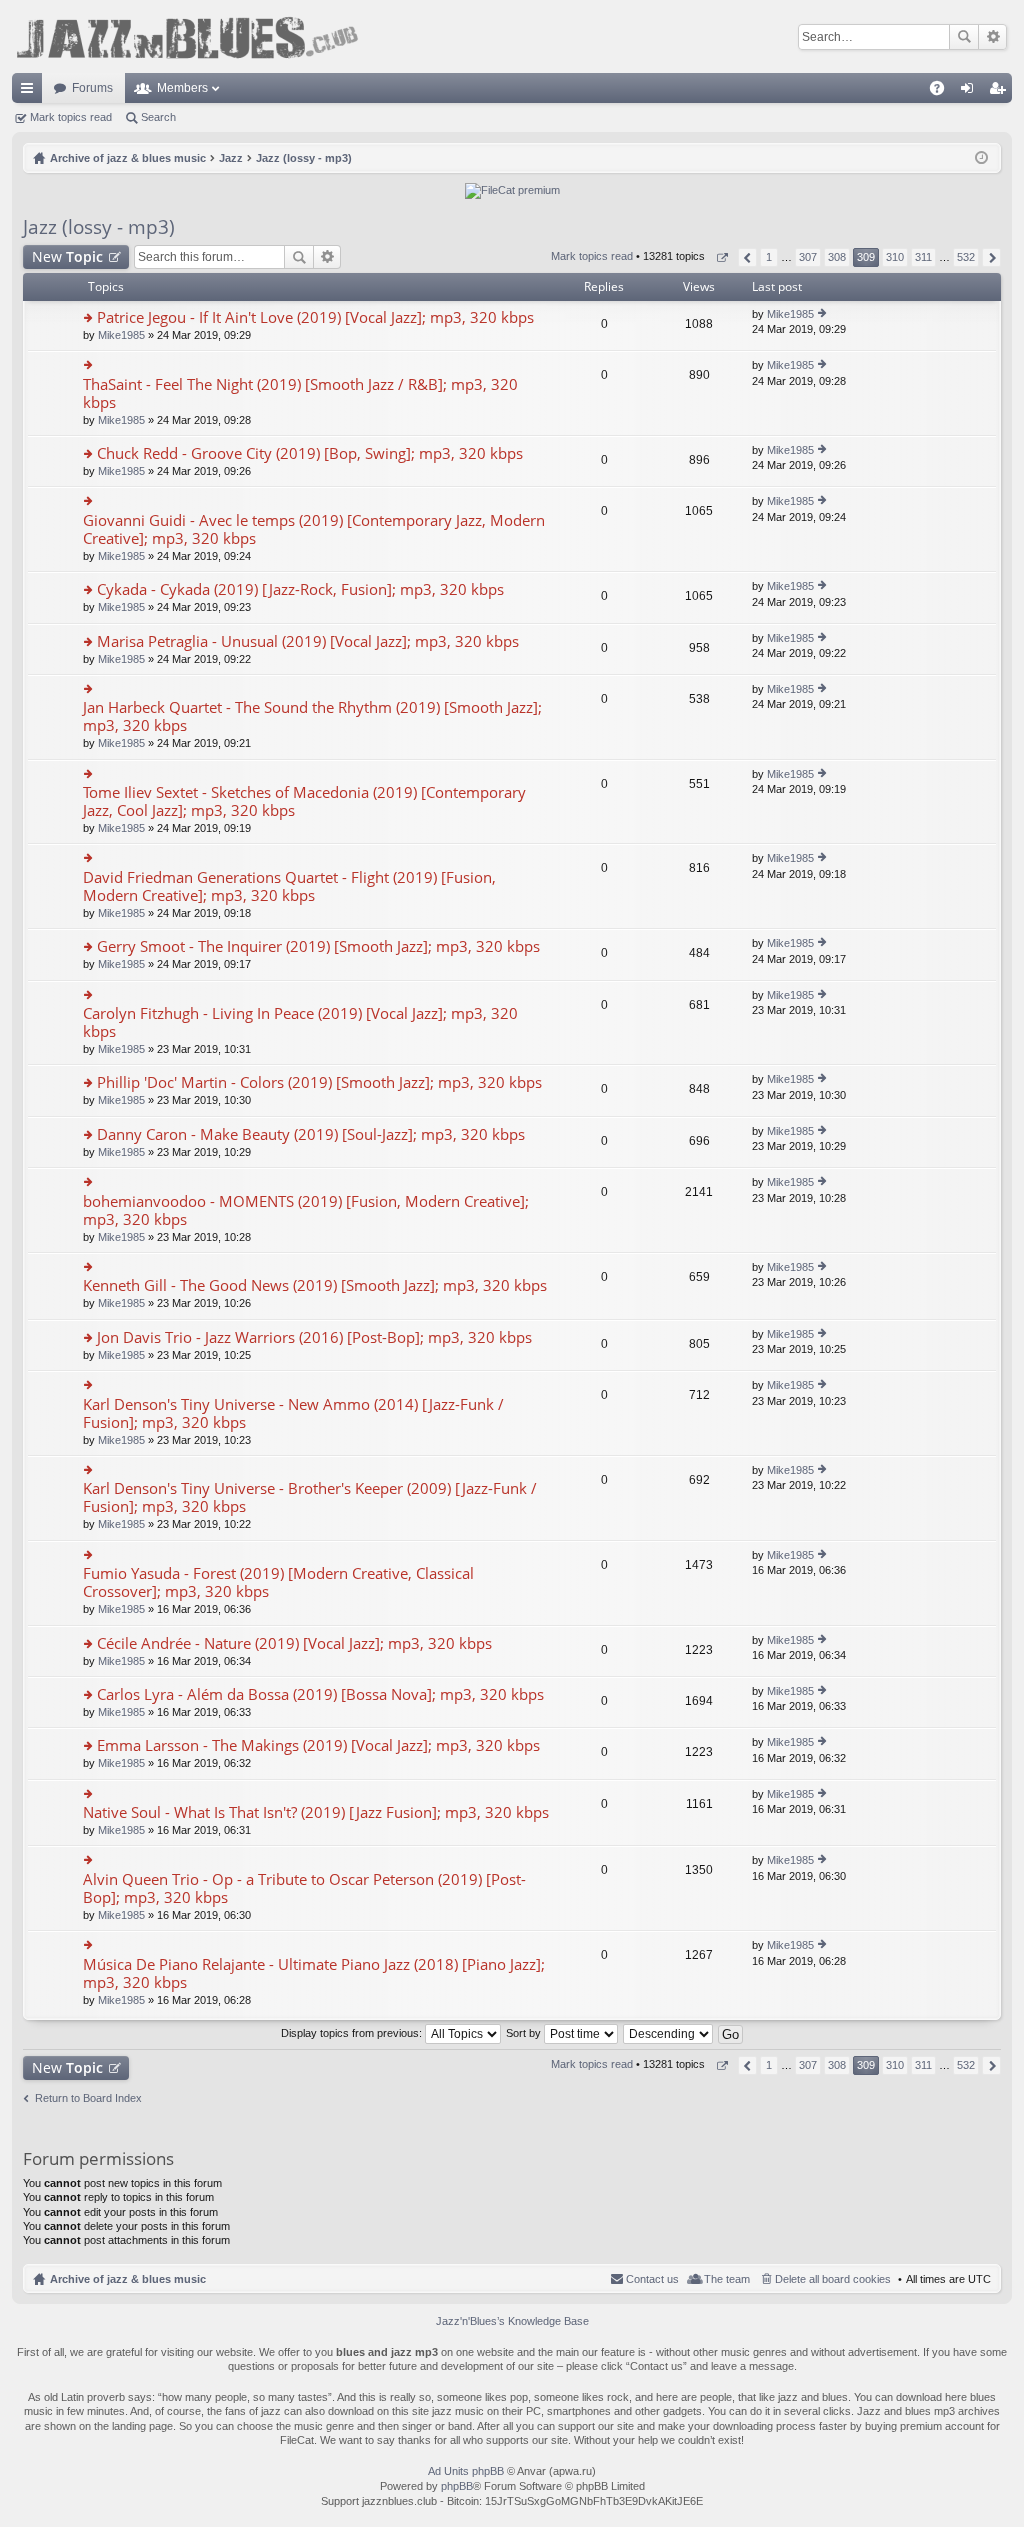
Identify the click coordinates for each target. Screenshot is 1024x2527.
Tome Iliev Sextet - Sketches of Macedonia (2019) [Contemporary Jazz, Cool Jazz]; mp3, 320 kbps (304, 801)
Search (964, 37)
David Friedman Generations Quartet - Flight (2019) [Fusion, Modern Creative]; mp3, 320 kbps (289, 886)
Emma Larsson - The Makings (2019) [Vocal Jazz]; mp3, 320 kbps (318, 1745)
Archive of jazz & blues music (128, 2279)
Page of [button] (721, 257)
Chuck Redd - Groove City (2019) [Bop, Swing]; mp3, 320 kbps (310, 453)
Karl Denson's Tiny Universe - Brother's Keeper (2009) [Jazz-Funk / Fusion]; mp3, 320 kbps (310, 1497)
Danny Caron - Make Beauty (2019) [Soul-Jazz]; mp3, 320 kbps (311, 1134)
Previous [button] (747, 257)
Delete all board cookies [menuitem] (833, 2279)
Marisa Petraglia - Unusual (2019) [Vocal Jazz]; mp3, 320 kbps (308, 641)
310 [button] (895, 257)
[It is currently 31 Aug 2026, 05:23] (981, 158)
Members (182, 88)
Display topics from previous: (353, 2033)
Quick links (31, 92)
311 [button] (923, 257)
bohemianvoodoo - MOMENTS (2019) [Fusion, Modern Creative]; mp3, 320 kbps (306, 1210)
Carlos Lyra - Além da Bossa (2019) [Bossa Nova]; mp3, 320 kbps (320, 1694)
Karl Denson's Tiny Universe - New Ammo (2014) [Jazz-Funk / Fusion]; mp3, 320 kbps (293, 1413)
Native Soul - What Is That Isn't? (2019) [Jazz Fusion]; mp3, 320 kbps (316, 1812)
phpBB (457, 2486)
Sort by (525, 2033)
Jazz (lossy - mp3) (99, 227)
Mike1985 (121, 335)
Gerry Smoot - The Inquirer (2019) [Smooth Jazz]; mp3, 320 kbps (318, 946)
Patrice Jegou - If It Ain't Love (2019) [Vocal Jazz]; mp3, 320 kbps (315, 317)
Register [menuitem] (1001, 92)
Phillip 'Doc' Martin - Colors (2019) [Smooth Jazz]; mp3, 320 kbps (319, 1082)
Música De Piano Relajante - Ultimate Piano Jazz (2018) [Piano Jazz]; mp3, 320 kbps (314, 1973)
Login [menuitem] (971, 92)
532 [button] (966, 257)
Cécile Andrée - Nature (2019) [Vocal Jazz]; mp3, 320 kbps (294, 1643)
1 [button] (769, 257)
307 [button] (808, 257)
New (67, 256)
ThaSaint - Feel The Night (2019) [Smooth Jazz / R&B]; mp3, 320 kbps (300, 393)
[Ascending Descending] (669, 2033)
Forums (92, 88)
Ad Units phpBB (466, 2471)
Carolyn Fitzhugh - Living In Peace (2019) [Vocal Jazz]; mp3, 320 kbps (300, 1022)
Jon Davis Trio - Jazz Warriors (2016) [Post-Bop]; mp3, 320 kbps (314, 1337)
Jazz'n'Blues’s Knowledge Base (512, 2321)
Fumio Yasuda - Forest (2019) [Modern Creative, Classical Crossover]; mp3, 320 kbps (278, 1582)
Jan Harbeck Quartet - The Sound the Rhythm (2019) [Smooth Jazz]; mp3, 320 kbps (312, 716)
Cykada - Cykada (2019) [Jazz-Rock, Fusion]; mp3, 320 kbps (300, 589)
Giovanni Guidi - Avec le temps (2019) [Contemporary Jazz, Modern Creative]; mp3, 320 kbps (314, 529)
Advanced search (992, 37)
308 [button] (837, 257)
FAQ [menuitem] (943, 92)
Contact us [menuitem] (652, 2279)
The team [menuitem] (727, 2279)
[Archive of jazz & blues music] (187, 36)
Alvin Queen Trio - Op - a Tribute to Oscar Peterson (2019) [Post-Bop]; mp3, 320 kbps (304, 1888)
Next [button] (991, 257)
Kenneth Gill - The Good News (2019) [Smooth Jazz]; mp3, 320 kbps (315, 1285)
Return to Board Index (88, 2098)
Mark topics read (71, 117)
